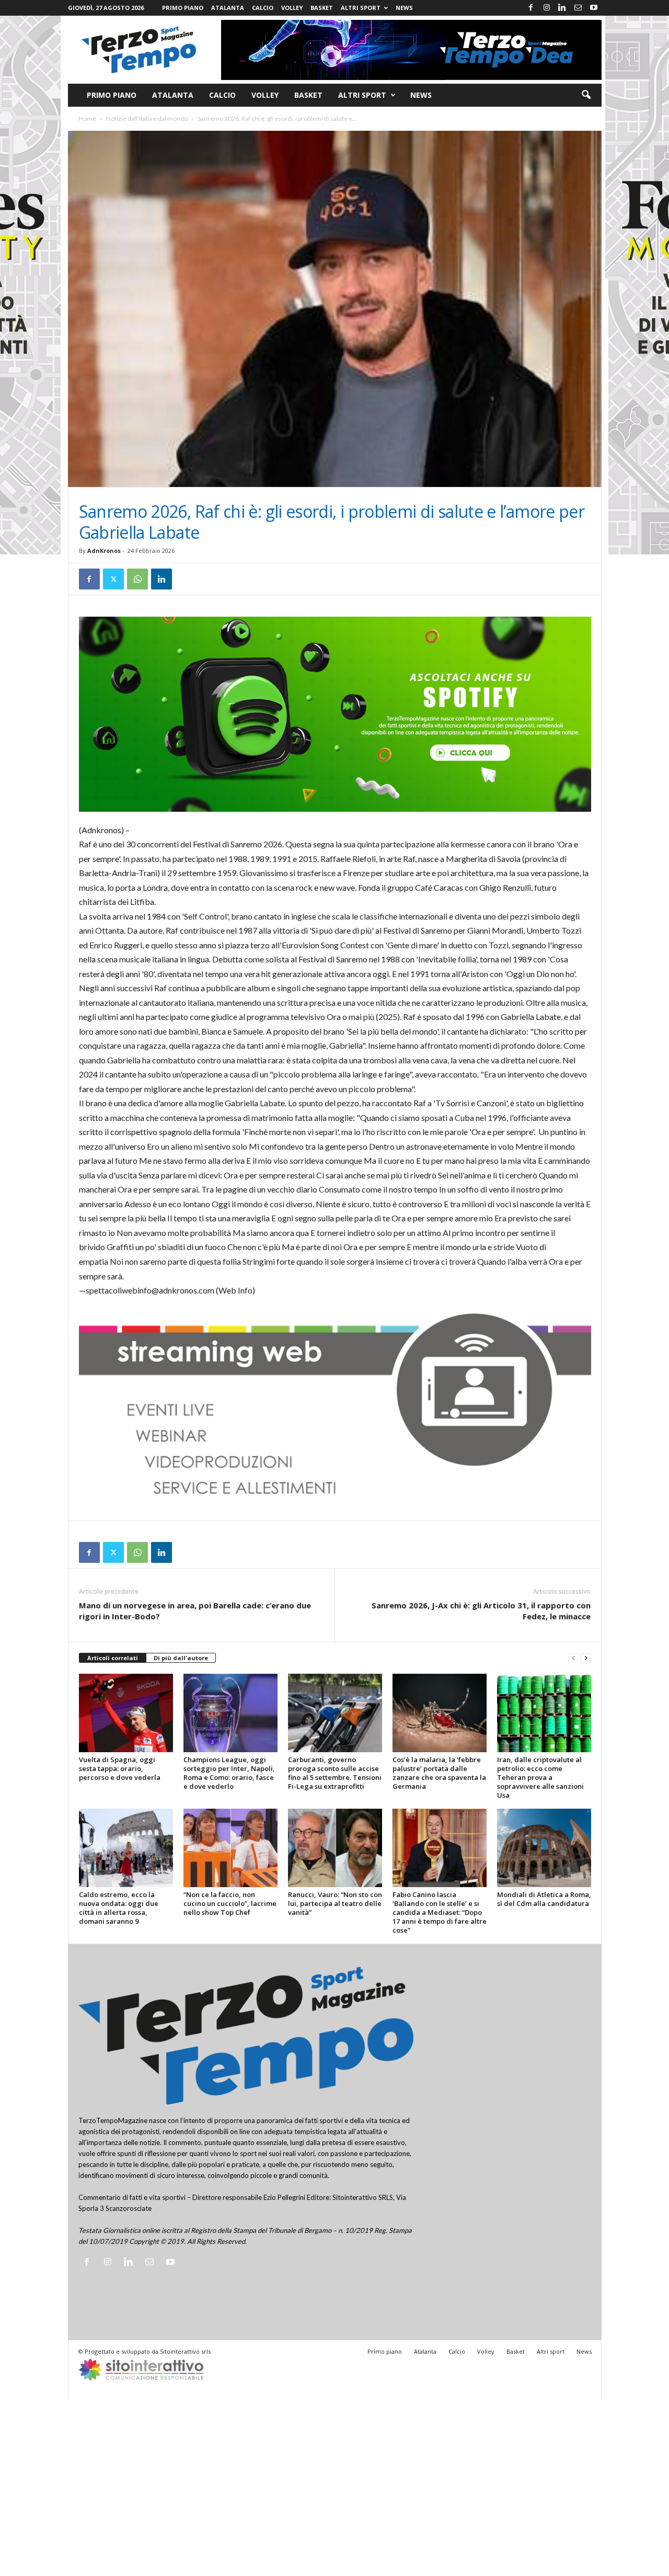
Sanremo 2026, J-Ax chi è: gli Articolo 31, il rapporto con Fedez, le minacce (481, 1611)
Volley (292, 8)
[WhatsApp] (137, 579)
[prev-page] (573, 1658)
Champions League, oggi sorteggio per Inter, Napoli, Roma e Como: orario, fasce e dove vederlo (229, 1773)
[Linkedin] (562, 8)
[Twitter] (113, 579)
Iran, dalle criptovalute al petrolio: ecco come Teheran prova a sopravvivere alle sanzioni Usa (540, 1777)
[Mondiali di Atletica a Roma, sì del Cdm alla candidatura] (544, 1848)
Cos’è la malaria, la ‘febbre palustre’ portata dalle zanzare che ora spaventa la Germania (439, 1773)
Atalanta (228, 8)
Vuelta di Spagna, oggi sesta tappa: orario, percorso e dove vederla (120, 1768)
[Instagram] (547, 8)
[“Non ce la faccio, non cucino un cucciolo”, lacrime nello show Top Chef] (230, 1848)
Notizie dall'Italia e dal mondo (147, 118)
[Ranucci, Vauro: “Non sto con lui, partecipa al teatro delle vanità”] (335, 1848)
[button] (586, 95)
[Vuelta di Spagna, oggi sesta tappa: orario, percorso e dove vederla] (126, 1713)
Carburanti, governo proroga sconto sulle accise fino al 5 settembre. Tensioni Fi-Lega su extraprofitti (335, 1773)
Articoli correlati (113, 1658)
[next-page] (586, 1658)
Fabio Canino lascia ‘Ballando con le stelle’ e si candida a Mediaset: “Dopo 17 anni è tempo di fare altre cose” (440, 1912)
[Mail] (578, 8)
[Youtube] (594, 8)
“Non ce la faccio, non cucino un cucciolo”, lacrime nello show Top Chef (230, 1903)
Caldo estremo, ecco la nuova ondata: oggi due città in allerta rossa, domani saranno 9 (119, 1908)
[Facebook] (531, 8)
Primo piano (183, 8)
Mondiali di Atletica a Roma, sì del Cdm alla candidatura (544, 1899)
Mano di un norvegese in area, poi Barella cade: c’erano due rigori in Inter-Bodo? (195, 1611)
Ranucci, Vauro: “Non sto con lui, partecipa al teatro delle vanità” (335, 1903)
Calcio (263, 8)
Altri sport (361, 8)
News (404, 8)
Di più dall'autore (181, 1658)
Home (87, 118)
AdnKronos (104, 551)
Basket (322, 8)
